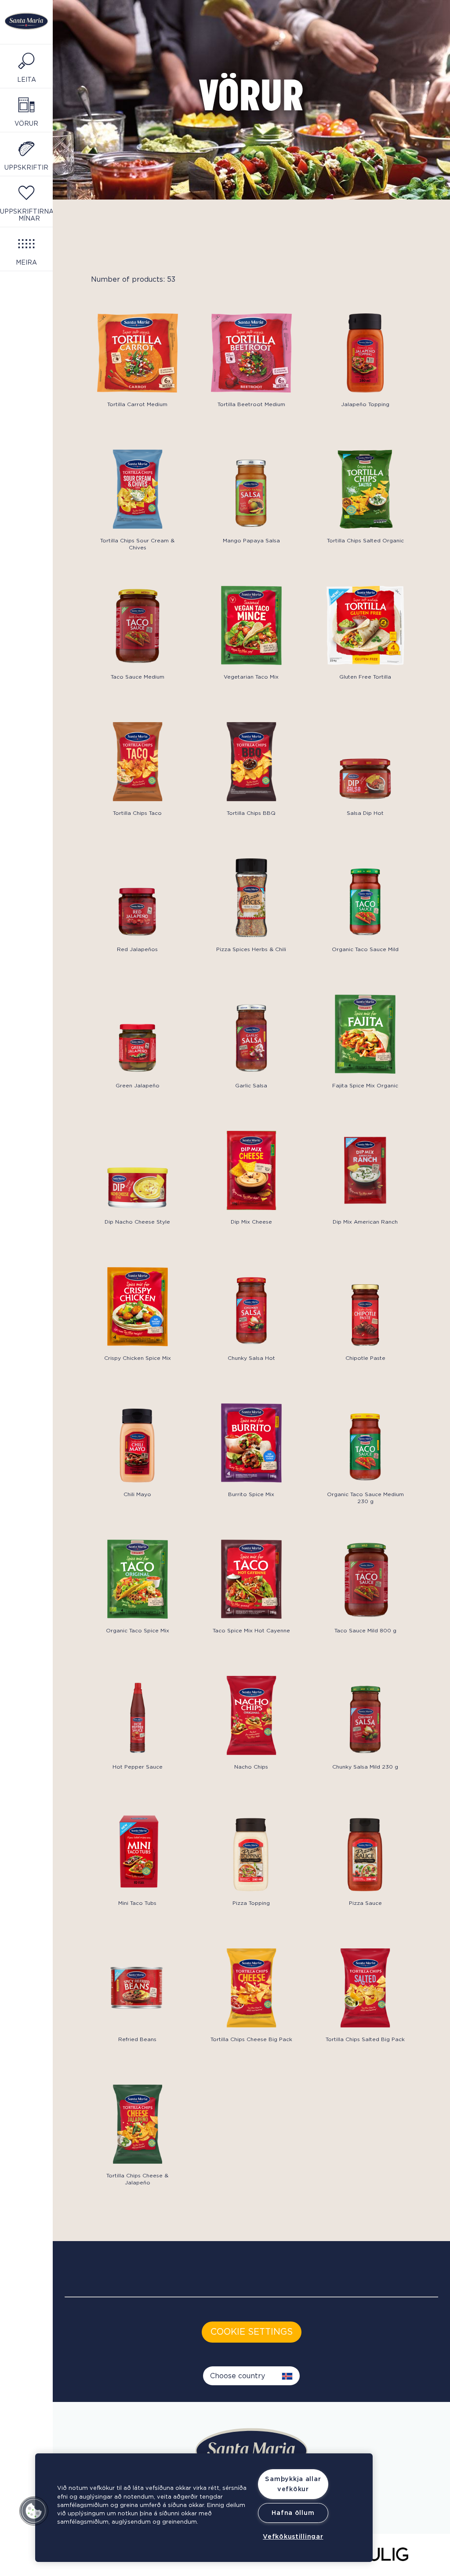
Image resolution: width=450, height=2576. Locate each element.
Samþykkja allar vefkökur (293, 2484)
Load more (100, 2202)
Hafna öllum (293, 2513)
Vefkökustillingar (293, 2537)
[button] (34, 2511)
